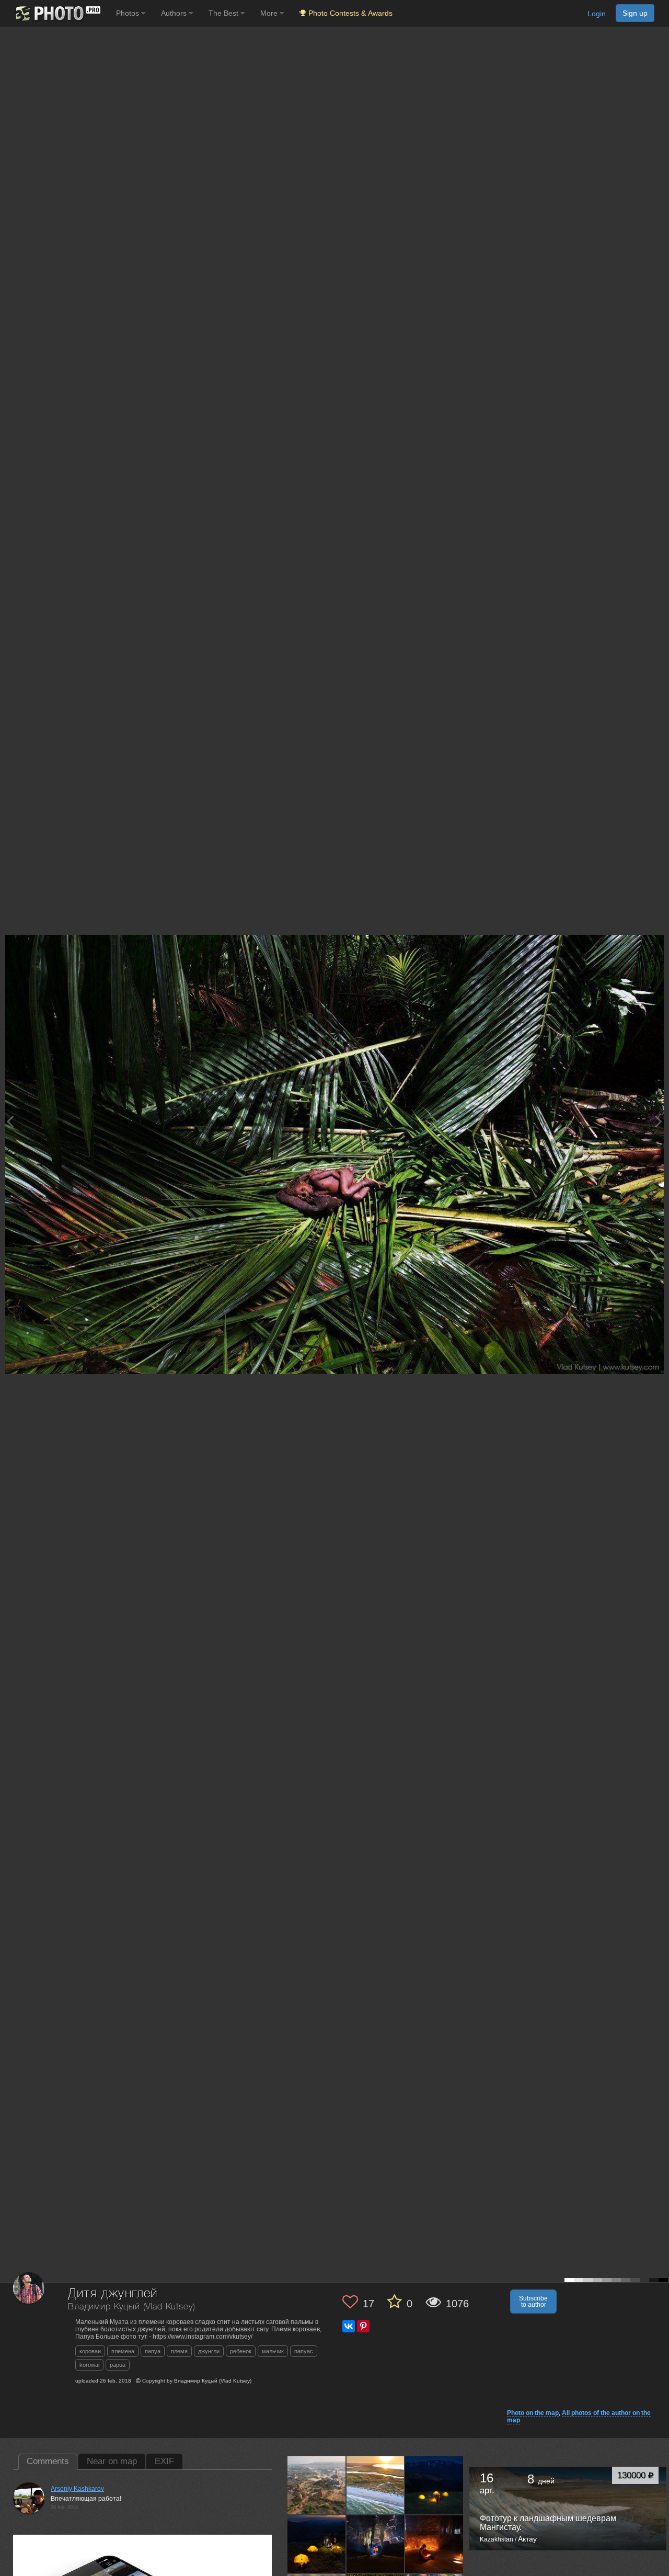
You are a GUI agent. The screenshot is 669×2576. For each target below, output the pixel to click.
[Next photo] (659, 1121)
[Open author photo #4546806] (434, 2544)
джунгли (209, 2351)
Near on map (112, 2461)
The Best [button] (224, 13)
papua (118, 2365)
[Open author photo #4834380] (376, 2485)
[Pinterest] (363, 2326)
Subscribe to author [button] (533, 2302)
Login (597, 14)
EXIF (164, 2461)
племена (123, 2351)
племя (179, 2351)
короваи (90, 2351)
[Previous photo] (10, 1121)
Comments (48, 2461)
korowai (89, 2365)
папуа (153, 2351)
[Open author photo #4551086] (376, 2544)
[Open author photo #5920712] (317, 2485)
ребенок (241, 2351)
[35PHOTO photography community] (57, 13)
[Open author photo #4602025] (317, 2544)
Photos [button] (129, 13)
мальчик (273, 2351)
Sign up (635, 13)
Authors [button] (175, 13)
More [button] (270, 13)
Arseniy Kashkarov (77, 2489)
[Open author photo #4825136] (434, 2485)
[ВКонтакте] (349, 2326)
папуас (304, 2351)
